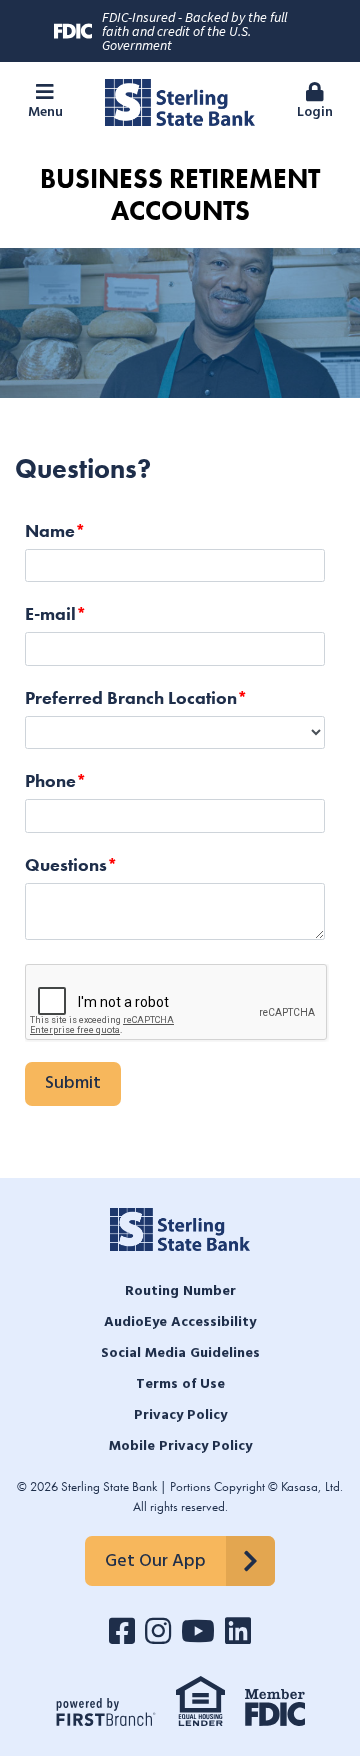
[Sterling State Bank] (180, 100)
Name (50, 530)
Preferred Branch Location (131, 697)
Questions (66, 864)
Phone (50, 780)
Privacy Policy (180, 1415)
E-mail (50, 613)
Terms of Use (180, 1384)
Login (315, 112)
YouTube (198, 1631)
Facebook (122, 1631)
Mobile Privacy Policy (180, 1446)
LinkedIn (238, 1631)
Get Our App (155, 1561)
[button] (45, 102)
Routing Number (180, 1291)
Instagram (158, 1631)
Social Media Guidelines (180, 1353)
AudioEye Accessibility (180, 1322)
